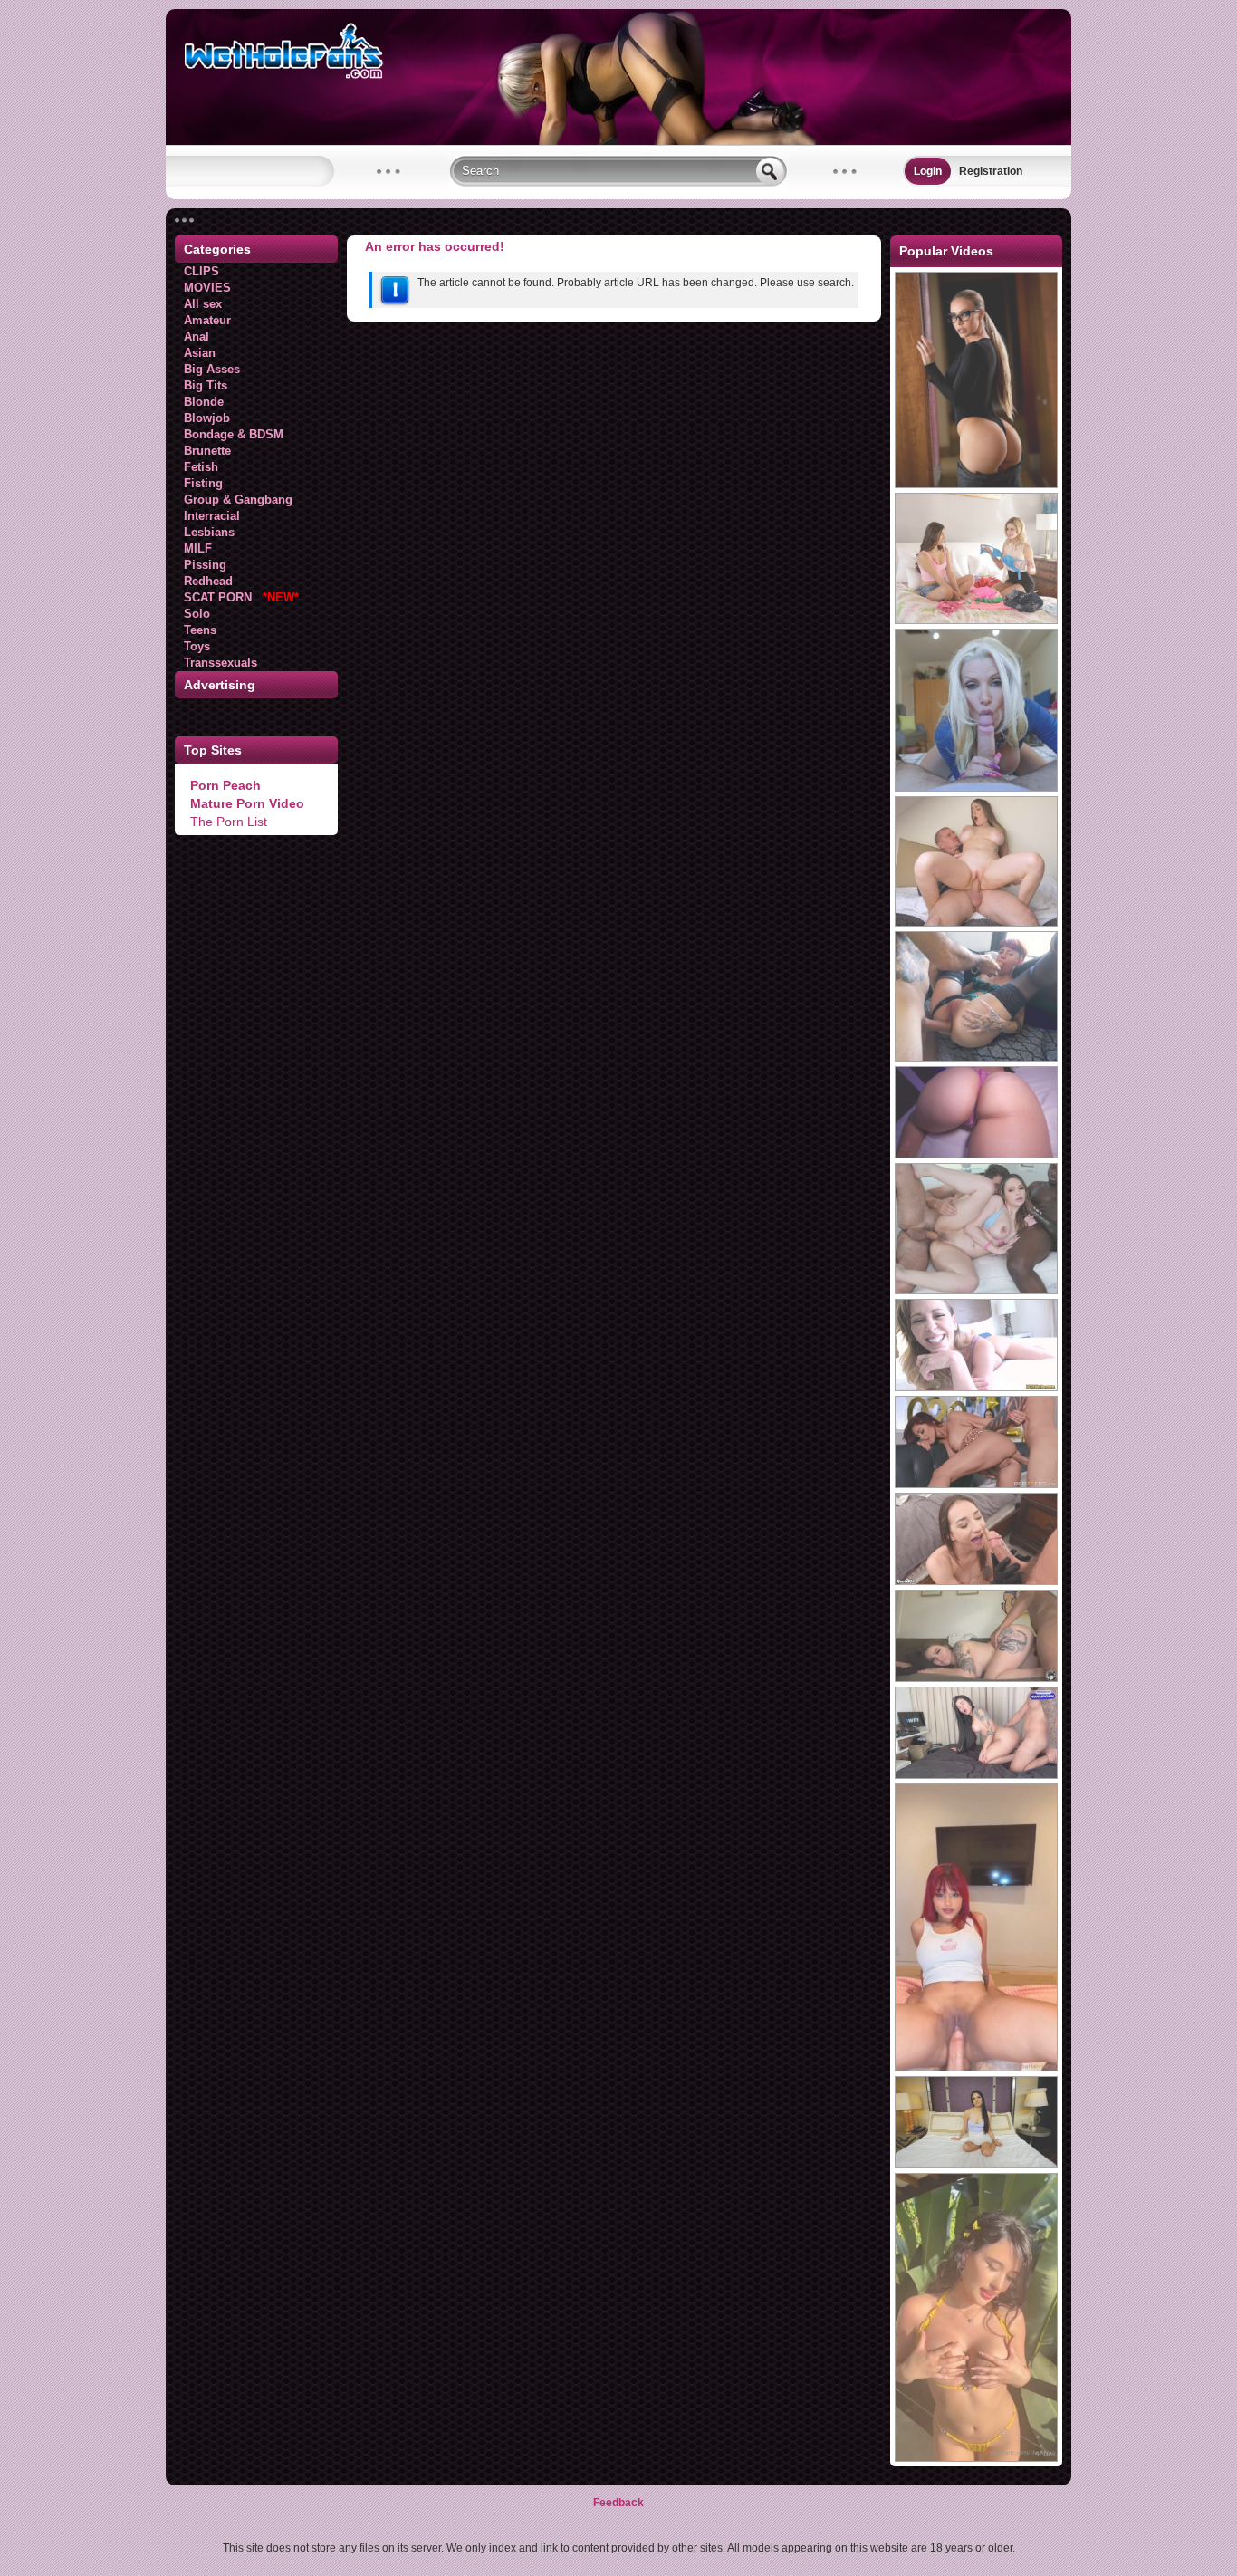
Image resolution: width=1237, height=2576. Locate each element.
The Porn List (229, 822)
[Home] (618, 141)
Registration (991, 171)
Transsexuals (221, 663)
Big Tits (206, 385)
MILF (198, 548)
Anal (197, 336)
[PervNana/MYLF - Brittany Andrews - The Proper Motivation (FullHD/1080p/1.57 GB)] (976, 788)
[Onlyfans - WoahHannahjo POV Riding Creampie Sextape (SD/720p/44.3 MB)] (976, 2068)
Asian (200, 353)
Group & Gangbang (238, 500)
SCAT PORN (241, 597)
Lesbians (209, 532)
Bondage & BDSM (234, 434)
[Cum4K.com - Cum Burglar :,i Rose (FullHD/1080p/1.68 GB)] (976, 1581)
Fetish (201, 467)
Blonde (204, 402)
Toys (197, 646)
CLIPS (201, 271)
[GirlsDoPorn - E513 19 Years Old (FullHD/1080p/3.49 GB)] (976, 2165)
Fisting (203, 483)
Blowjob (207, 418)
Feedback (618, 2503)
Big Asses (212, 369)
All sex (203, 304)
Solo (197, 614)
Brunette (207, 451)
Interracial (212, 516)
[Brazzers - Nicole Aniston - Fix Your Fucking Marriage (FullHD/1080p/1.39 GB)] (976, 485)
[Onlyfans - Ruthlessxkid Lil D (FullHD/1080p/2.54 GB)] (976, 1678)
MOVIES (207, 288)
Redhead (208, 581)
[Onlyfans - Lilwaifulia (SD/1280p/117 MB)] (976, 2458)
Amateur (207, 320)
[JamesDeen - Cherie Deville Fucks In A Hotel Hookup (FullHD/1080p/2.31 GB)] (976, 1388)
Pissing (205, 565)
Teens (200, 630)
